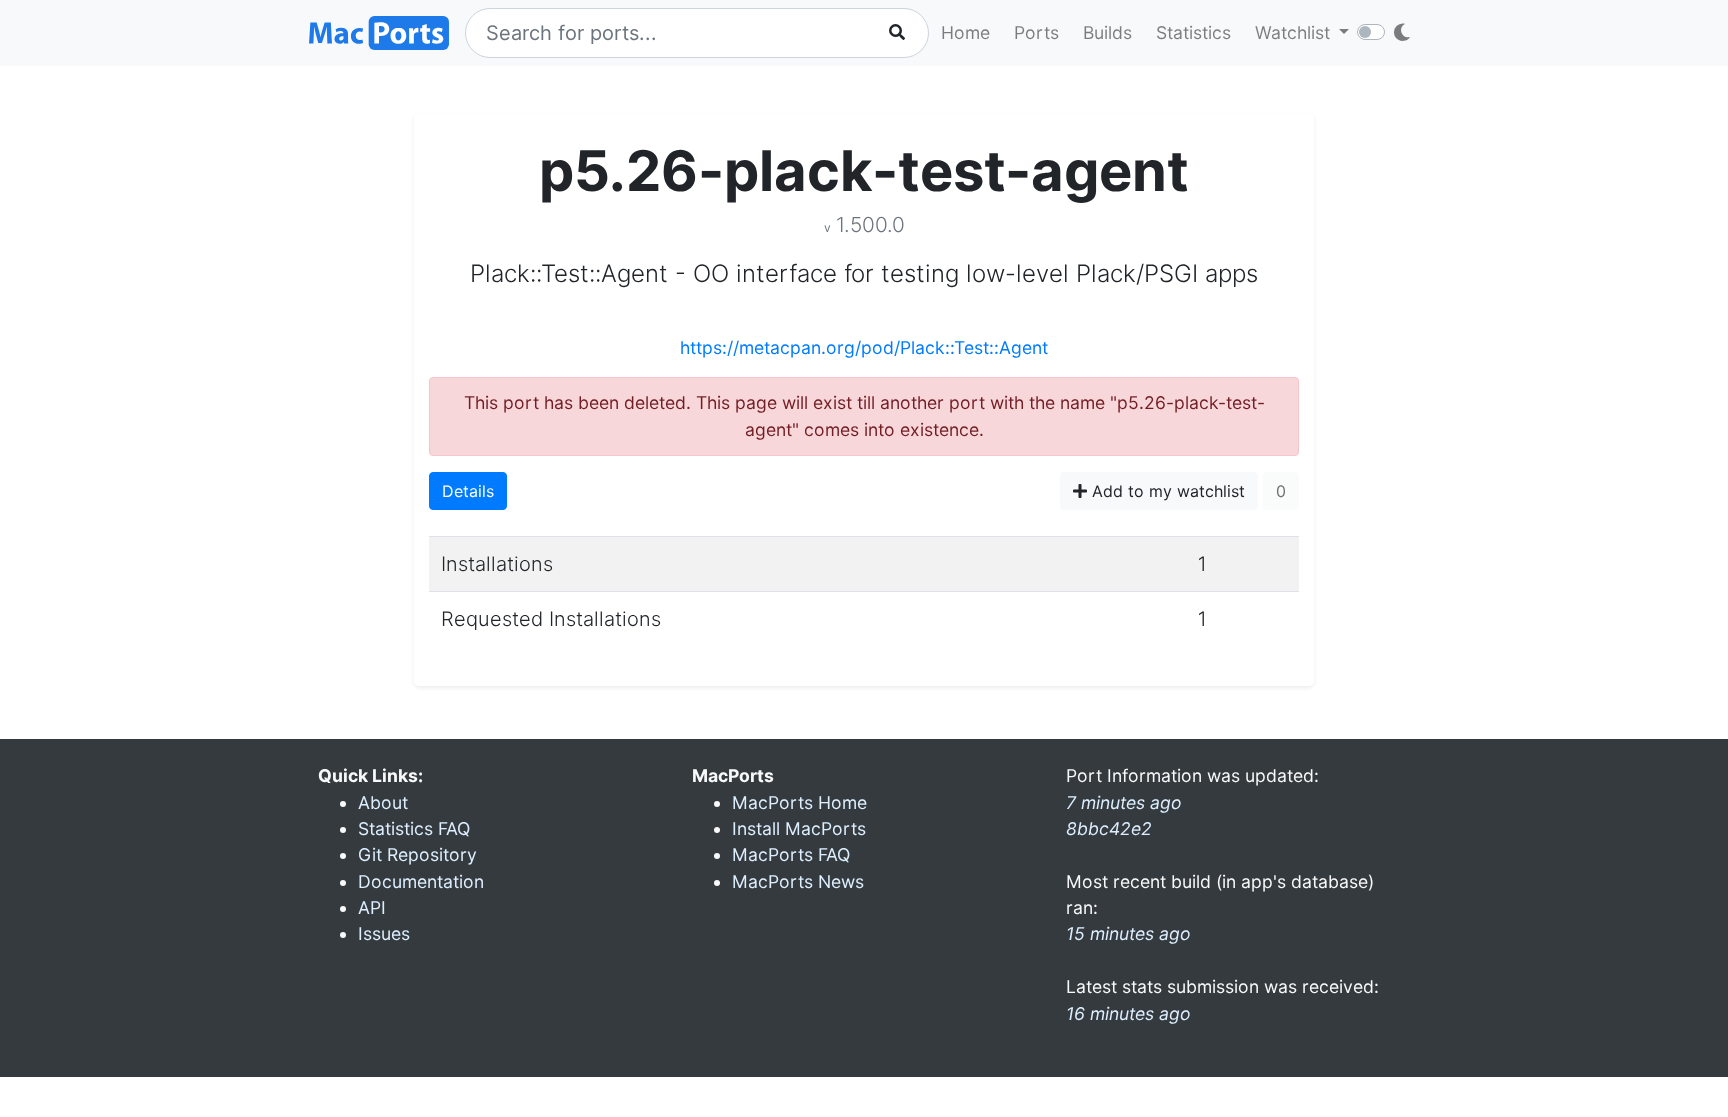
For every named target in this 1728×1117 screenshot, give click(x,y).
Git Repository (417, 854)
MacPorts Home (799, 802)
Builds (1107, 32)
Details (468, 491)
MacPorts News (798, 881)
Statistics (1193, 32)
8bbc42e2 (1109, 828)
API (372, 907)
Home (965, 32)
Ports (1036, 32)
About (383, 802)
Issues (384, 933)
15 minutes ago (1128, 933)
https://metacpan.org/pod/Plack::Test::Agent (864, 347)
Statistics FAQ (414, 828)
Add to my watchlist (1166, 491)
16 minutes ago (1128, 1013)
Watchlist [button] (1295, 32)
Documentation (421, 881)
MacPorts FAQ (791, 854)
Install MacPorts (799, 828)
